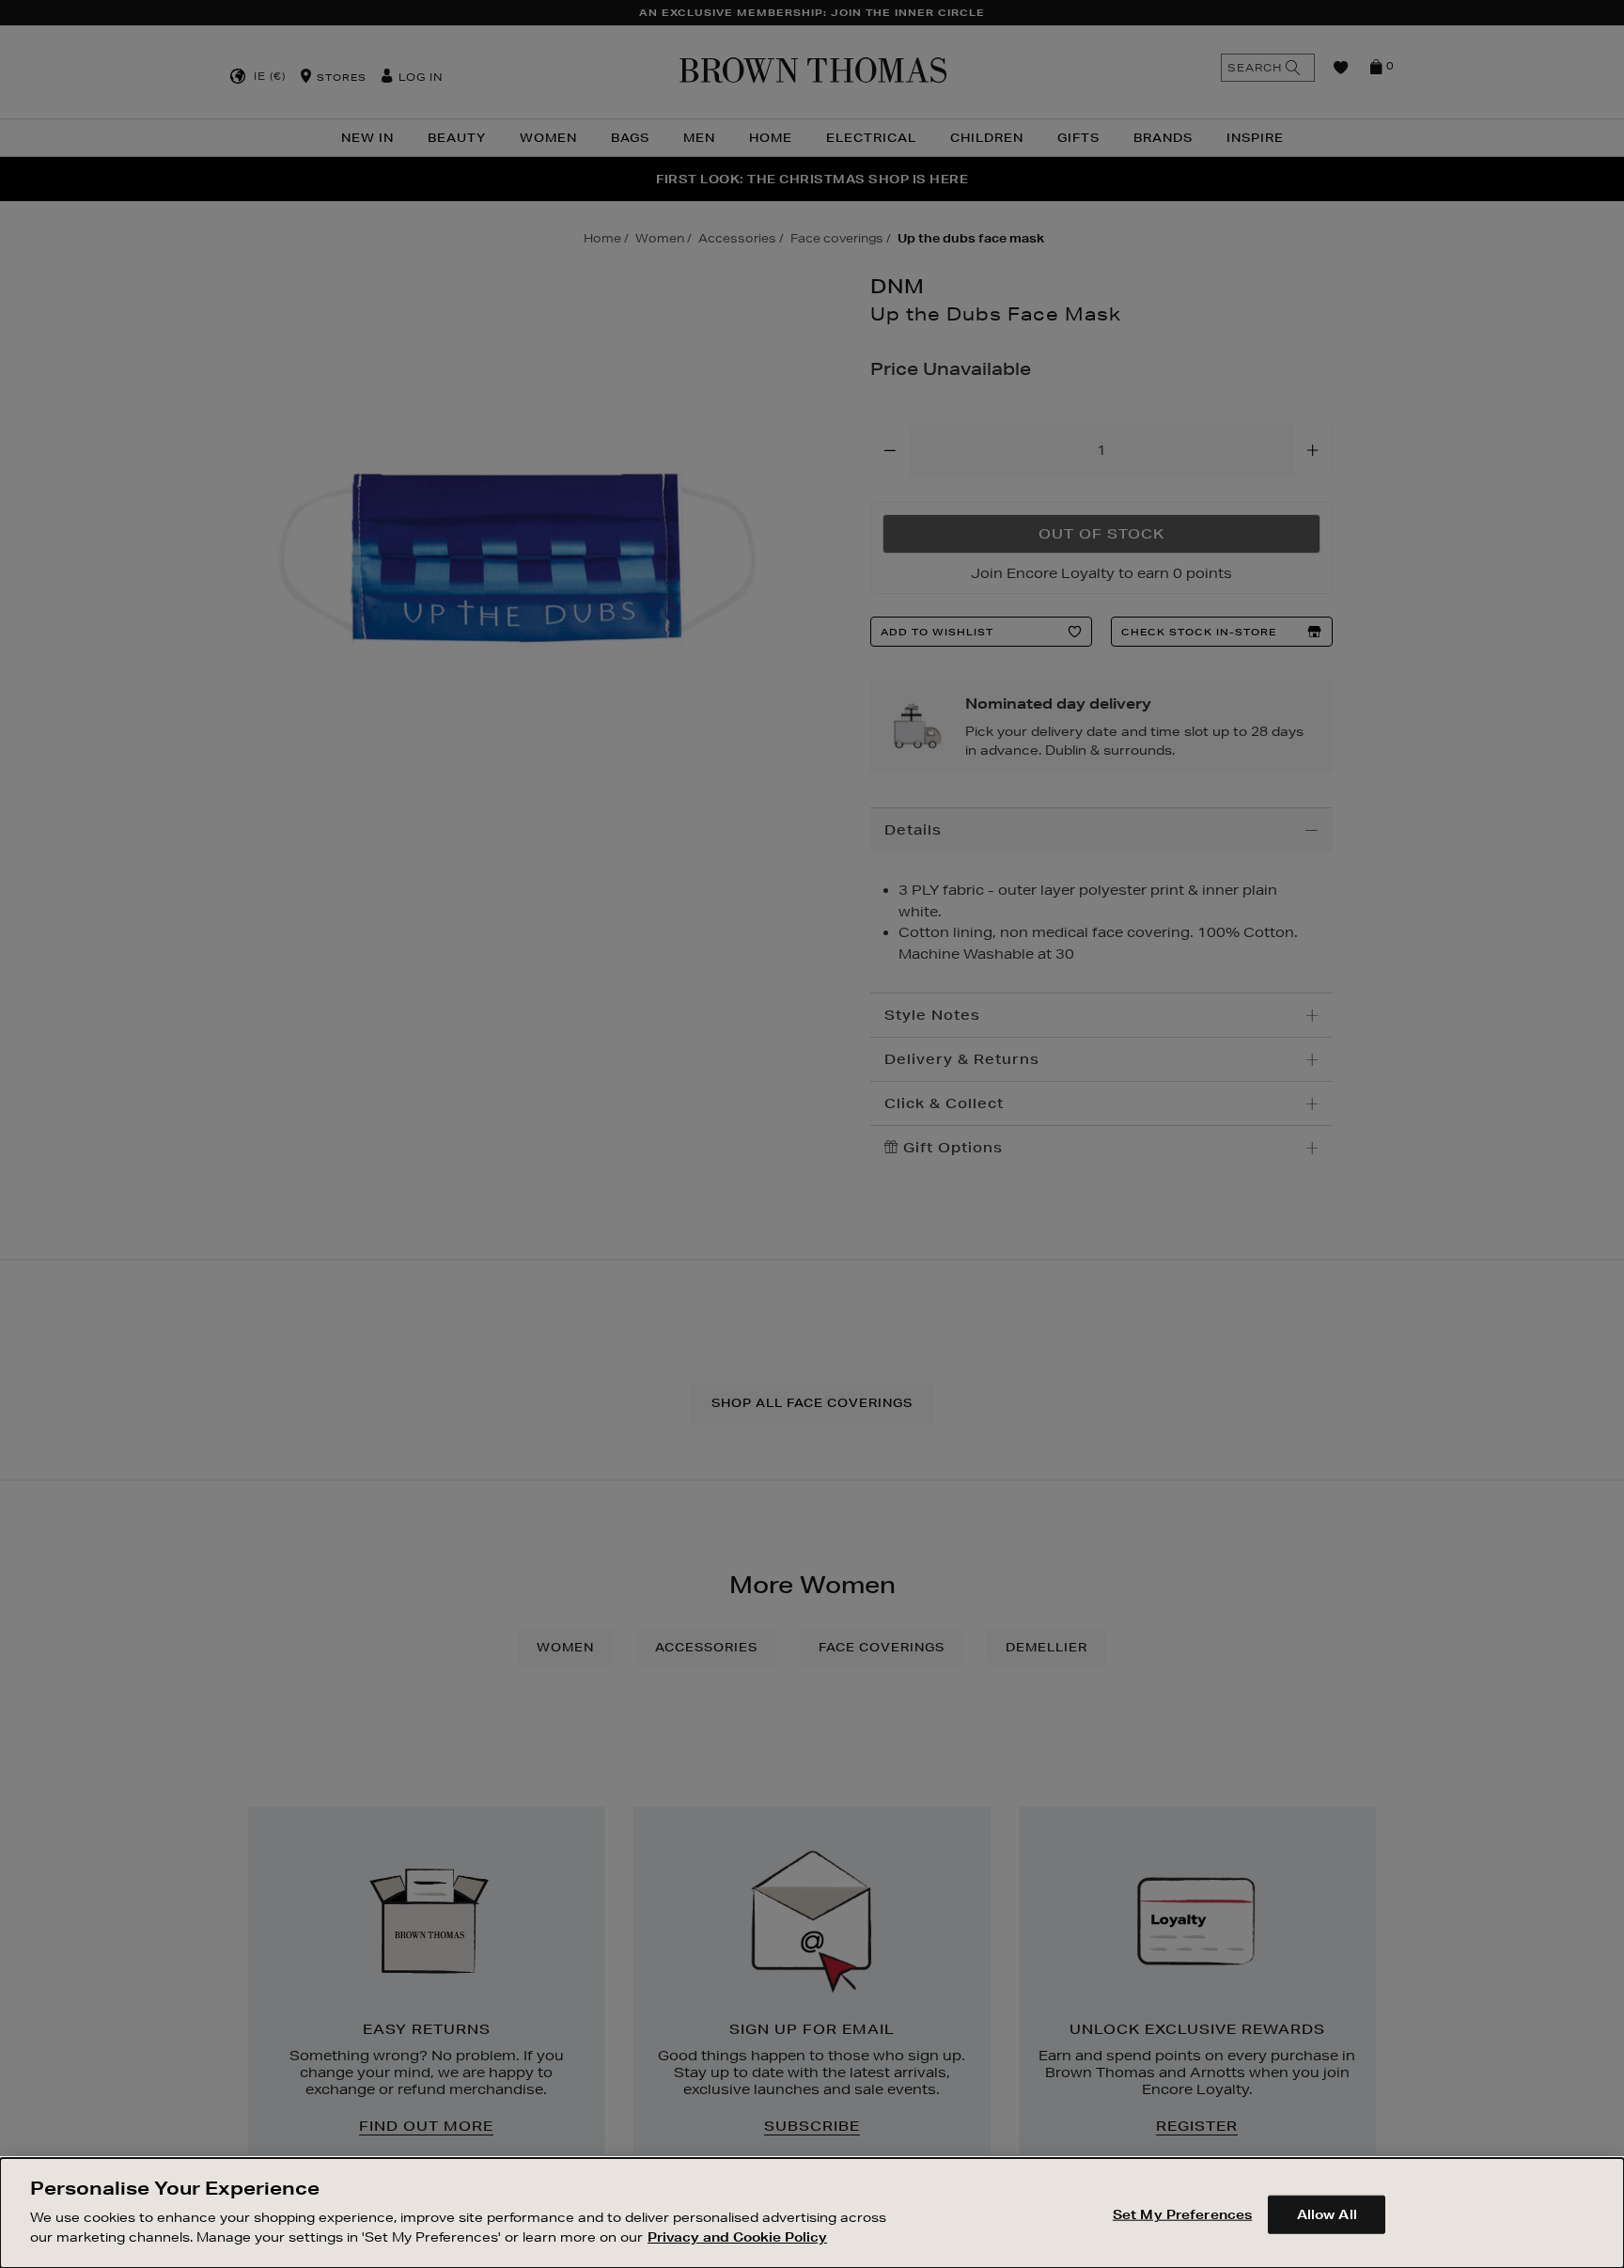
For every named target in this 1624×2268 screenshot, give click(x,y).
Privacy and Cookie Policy (737, 2236)
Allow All (1327, 2213)
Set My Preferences (1182, 2213)
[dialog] (812, 2213)
